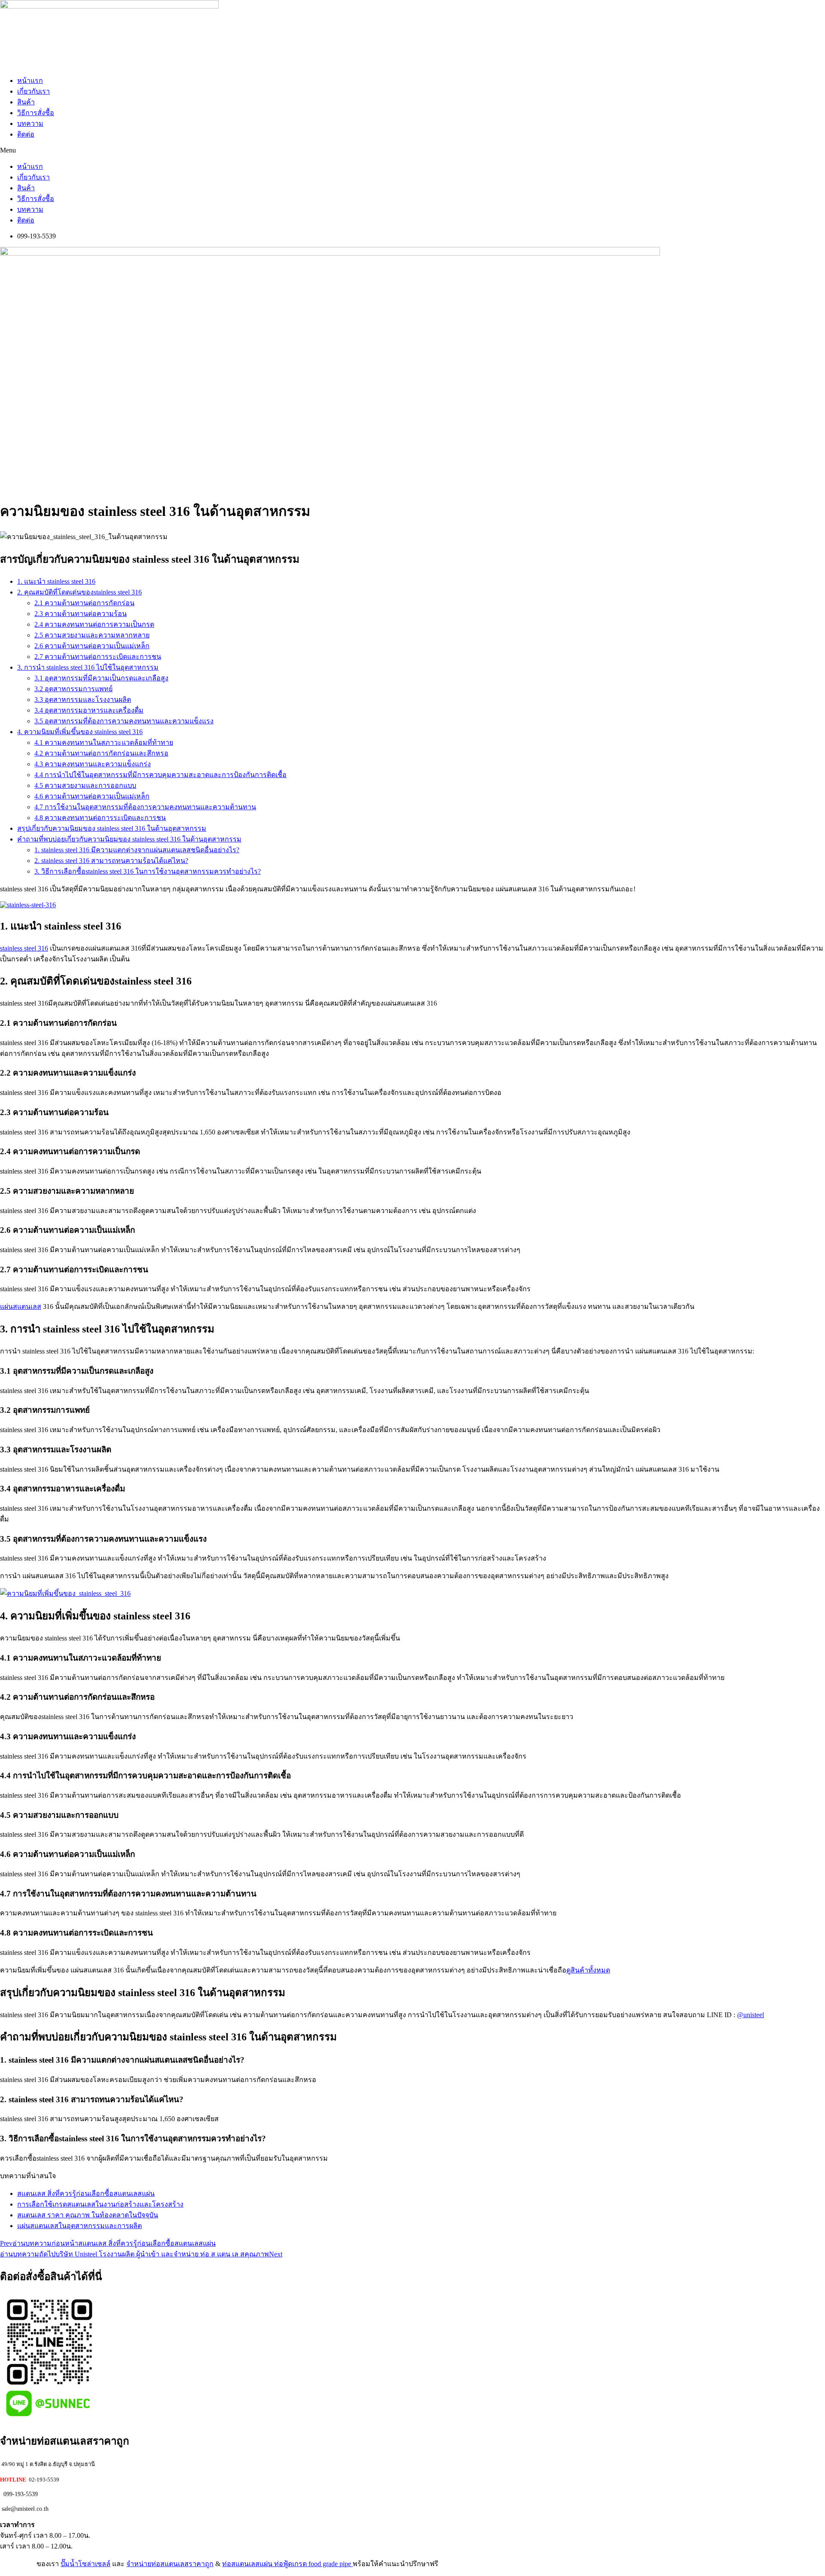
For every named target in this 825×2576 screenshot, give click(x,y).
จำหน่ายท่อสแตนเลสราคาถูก (170, 2564)
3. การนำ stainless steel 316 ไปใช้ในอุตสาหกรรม (88, 667)
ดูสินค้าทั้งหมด (588, 1970)
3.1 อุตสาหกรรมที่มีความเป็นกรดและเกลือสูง (101, 678)
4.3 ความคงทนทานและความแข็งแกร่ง (93, 764)
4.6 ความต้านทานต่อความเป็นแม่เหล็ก (92, 796)
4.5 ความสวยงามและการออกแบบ (85, 785)
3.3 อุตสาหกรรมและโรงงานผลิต (83, 700)
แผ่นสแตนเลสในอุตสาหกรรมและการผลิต (79, 2226)
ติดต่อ (26, 134)
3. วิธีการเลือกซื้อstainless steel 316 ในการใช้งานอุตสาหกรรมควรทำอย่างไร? (148, 871)
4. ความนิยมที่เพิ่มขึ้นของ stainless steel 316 (80, 732)
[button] (412, 150)
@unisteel (750, 2015)
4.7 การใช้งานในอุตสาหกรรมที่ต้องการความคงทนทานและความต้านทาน (145, 807)
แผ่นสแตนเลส (21, 1306)
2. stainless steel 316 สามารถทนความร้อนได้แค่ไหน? (111, 861)
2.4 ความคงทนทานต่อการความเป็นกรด (94, 624)
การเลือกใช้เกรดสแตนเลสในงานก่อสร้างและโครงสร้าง (100, 2204)
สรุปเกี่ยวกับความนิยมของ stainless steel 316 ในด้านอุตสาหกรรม (112, 828)
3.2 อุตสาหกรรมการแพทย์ (73, 689)
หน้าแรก (30, 81)
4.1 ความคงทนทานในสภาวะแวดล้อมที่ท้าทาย (104, 742)
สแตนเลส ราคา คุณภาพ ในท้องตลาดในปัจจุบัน (88, 2215)
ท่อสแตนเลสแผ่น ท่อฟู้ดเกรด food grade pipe (287, 2564)
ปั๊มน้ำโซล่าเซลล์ (86, 2564)
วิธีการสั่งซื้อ (36, 113)
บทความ (30, 123)
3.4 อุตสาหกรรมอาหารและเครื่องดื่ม (89, 710)
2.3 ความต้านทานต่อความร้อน (81, 614)
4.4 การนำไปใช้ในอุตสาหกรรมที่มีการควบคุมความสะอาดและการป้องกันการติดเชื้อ (160, 775)
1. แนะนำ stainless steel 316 (56, 581)
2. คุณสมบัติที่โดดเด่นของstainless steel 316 (79, 592)
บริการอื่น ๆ (17, 2564)
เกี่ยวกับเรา (34, 91)
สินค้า (26, 102)
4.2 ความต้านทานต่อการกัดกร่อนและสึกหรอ (101, 753)
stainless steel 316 (24, 948)
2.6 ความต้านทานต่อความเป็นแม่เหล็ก (92, 646)
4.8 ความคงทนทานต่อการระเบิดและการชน (100, 818)
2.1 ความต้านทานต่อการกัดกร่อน (84, 603)
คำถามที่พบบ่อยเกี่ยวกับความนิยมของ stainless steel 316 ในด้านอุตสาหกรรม (129, 839)
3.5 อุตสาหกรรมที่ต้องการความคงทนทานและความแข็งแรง (124, 721)
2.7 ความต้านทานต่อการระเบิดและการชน (98, 657)
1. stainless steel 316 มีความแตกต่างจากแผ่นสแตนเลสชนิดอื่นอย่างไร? (137, 850)
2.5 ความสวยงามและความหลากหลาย (92, 635)
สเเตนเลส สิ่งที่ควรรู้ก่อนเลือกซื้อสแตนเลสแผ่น (86, 2193)
